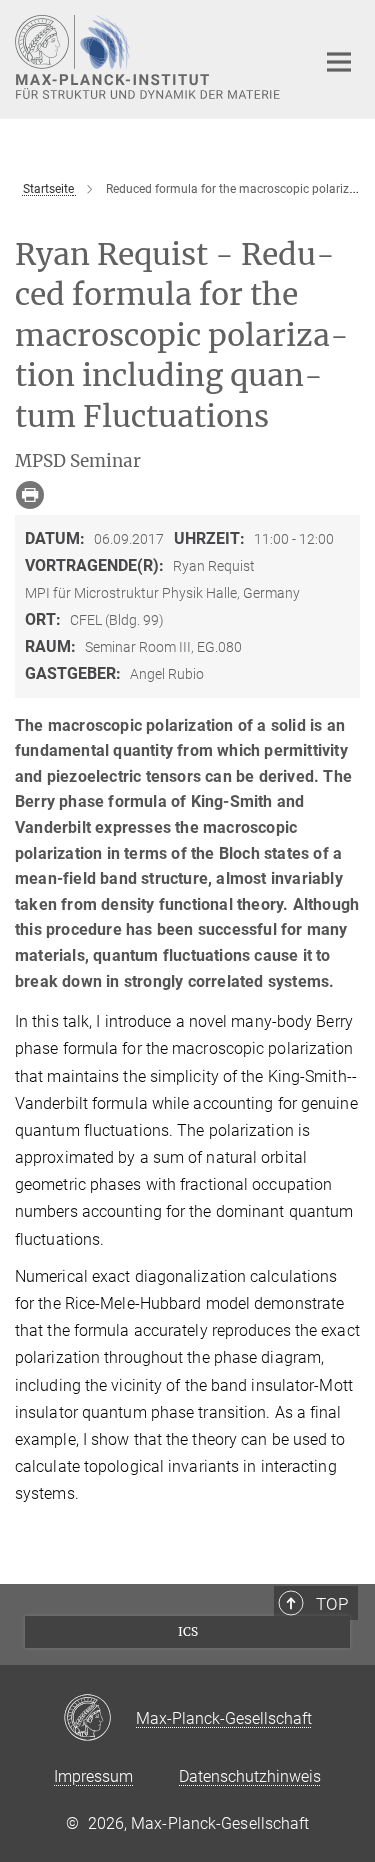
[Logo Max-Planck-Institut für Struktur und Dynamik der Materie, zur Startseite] (150, 57)
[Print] (30, 495)
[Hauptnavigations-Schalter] (339, 62)
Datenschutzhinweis (250, 1776)
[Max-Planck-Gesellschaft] (99, 1719)
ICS (188, 1631)
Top (332, 1604)
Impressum (93, 1776)
